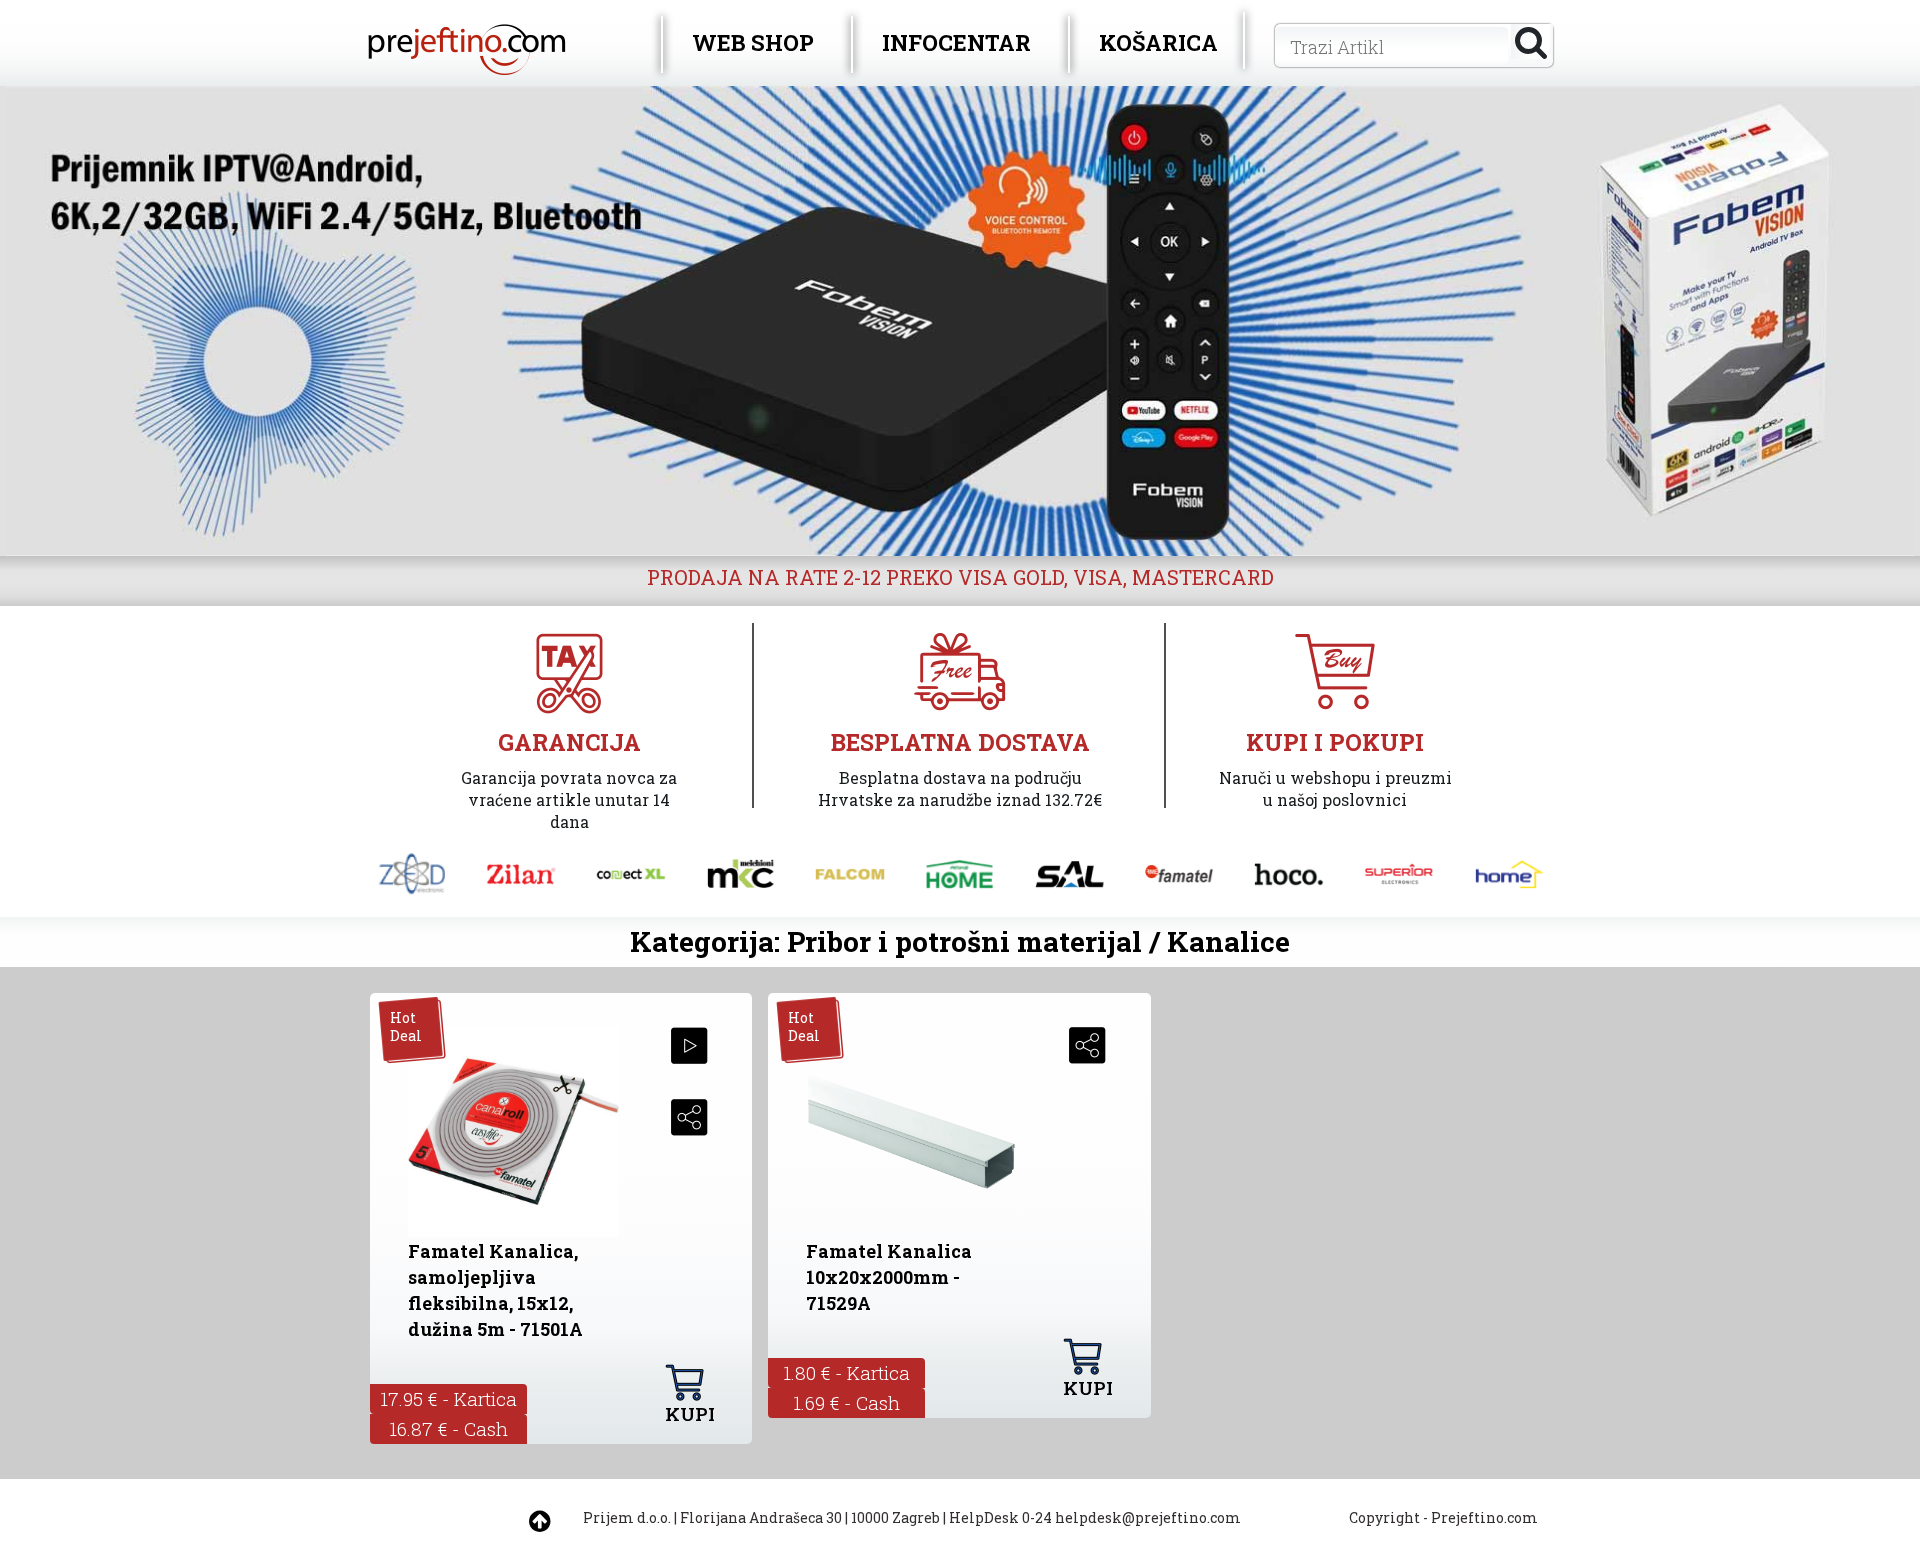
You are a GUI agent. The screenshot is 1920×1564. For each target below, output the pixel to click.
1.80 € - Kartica (846, 1372)
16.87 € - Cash (448, 1428)
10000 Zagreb (895, 1517)
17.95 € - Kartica (448, 1398)
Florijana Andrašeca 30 (761, 1517)
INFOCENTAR (956, 42)
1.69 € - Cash (846, 1402)
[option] (960, 321)
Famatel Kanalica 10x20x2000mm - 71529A (889, 1277)
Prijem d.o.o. (627, 1517)
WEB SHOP (753, 42)
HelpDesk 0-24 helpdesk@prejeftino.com (1095, 1517)
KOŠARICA (1158, 42)
